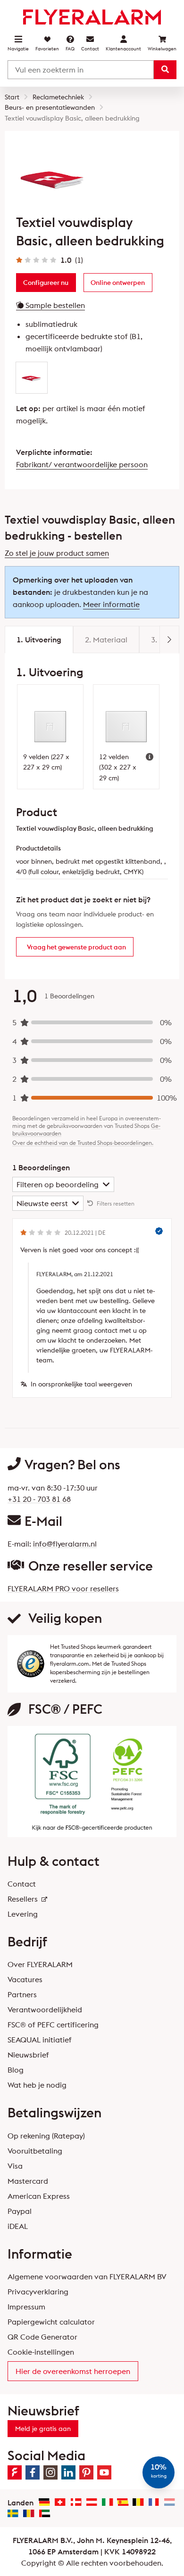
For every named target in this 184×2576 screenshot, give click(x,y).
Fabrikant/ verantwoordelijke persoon (82, 464)
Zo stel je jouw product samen (57, 553)
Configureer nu (46, 283)
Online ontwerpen (118, 283)
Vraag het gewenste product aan (76, 947)
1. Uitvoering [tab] (39, 640)
